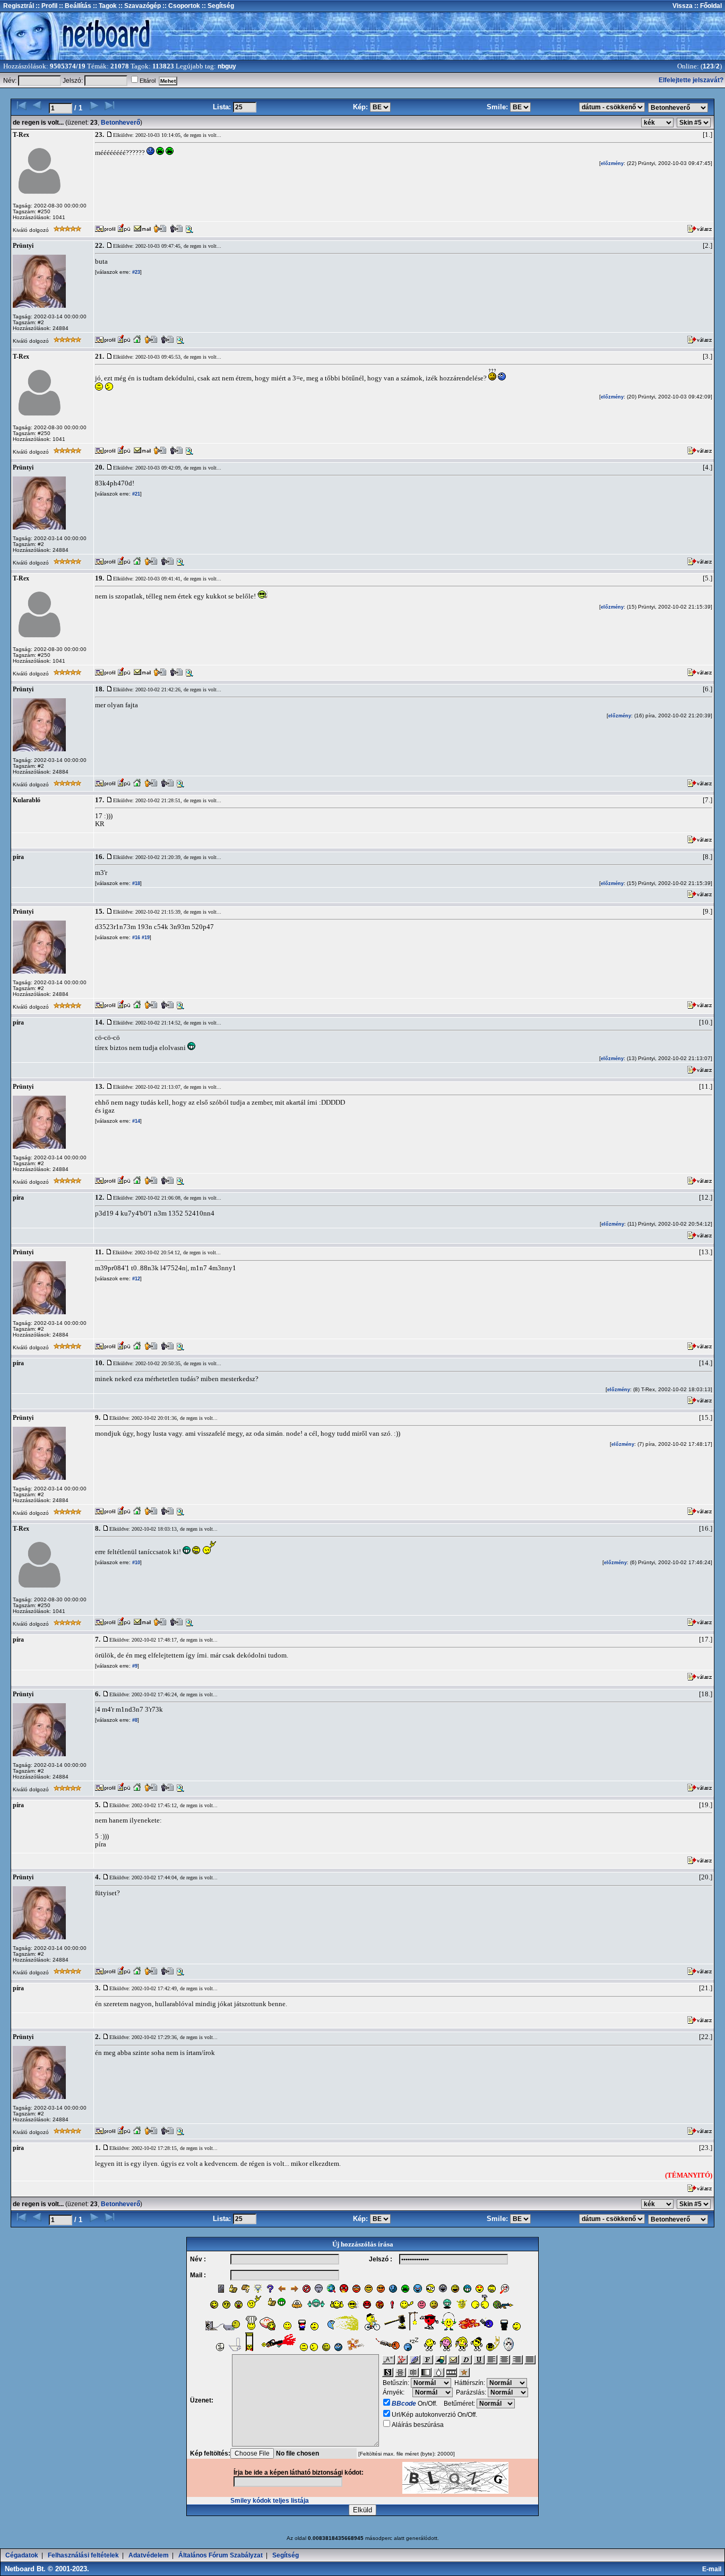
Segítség (286, 2555)
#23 (135, 272)
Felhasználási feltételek (83, 2555)
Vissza (683, 6)
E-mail (713, 2569)
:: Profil (46, 6)
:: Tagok (104, 6)
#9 (134, 1666)
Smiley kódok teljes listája (270, 2501)
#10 (135, 1563)
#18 (135, 883)
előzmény (612, 163)
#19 (145, 938)
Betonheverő (120, 123)
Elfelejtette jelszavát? (691, 80)
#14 (135, 1121)
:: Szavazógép (140, 6)
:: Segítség (217, 6)
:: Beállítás (74, 6)
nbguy (227, 66)
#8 (134, 1720)
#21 (135, 494)
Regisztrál (19, 6)
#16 (135, 938)
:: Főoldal (707, 6)
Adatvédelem (149, 2555)
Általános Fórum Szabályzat (221, 2555)
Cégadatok (22, 2555)
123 (708, 66)
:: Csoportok (180, 6)
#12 (135, 1279)
